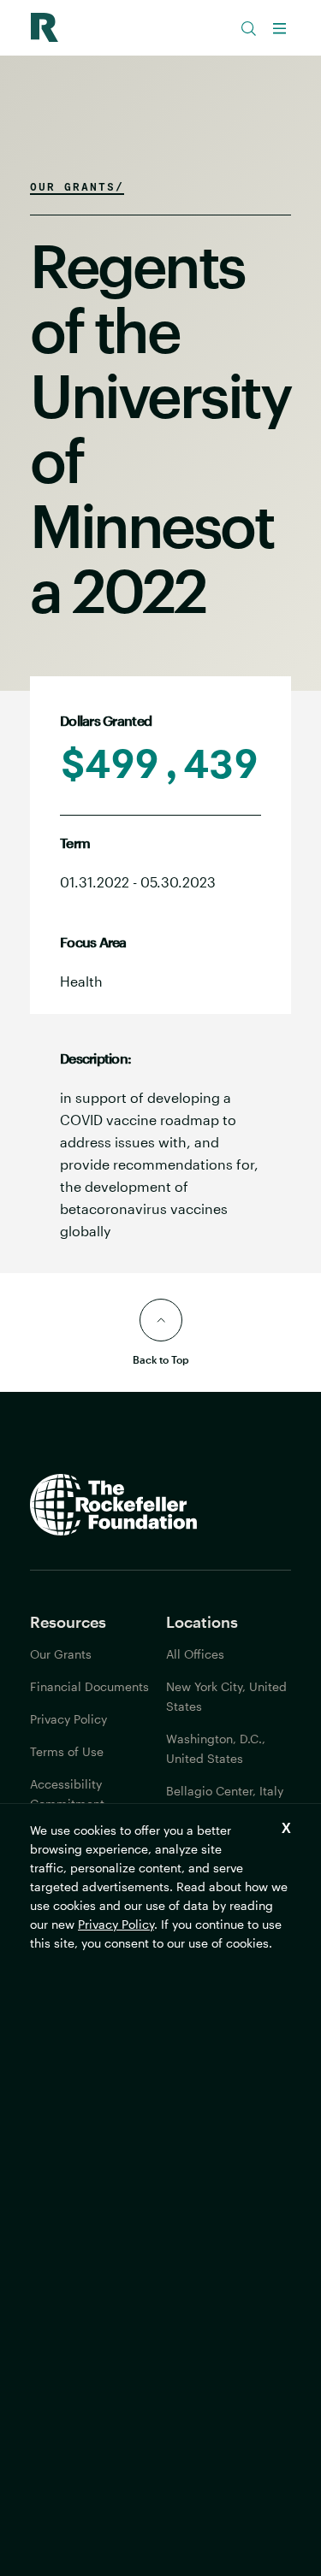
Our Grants (61, 1654)
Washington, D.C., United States (216, 1748)
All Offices (195, 1654)
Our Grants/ (77, 186)
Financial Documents (89, 1686)
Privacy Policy (116, 1924)
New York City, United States (226, 1696)
